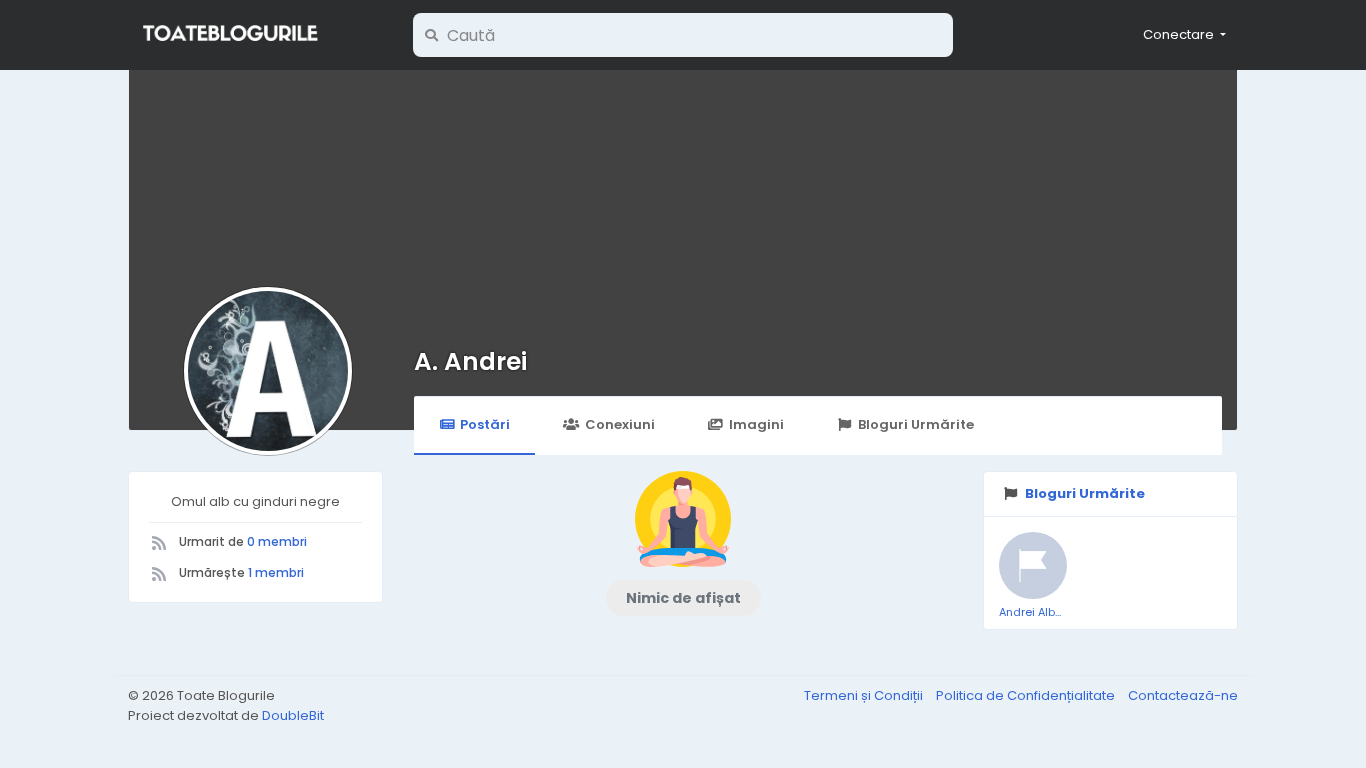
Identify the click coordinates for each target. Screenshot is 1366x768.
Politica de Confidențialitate (1027, 695)
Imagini (756, 424)
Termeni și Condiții (865, 695)
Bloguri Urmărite (916, 424)
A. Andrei (470, 361)
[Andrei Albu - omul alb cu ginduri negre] (1033, 566)
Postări (485, 424)
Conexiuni (620, 424)
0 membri (277, 541)
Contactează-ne (1183, 695)
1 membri (276, 572)
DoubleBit (293, 715)
